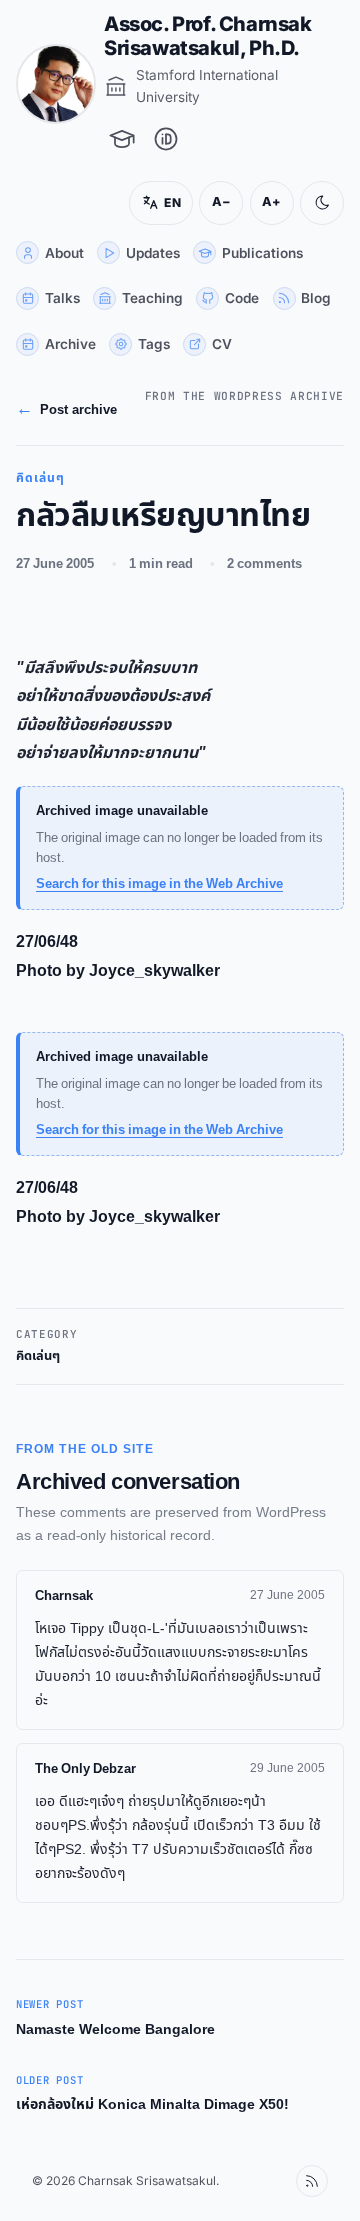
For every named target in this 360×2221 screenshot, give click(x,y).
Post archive (50, 410)
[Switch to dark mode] (307, 203)
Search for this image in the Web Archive (159, 884)
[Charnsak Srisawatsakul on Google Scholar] (122, 139)
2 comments (264, 564)
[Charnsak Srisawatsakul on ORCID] (166, 139)
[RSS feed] (297, 2181)
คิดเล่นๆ (38, 1356)
